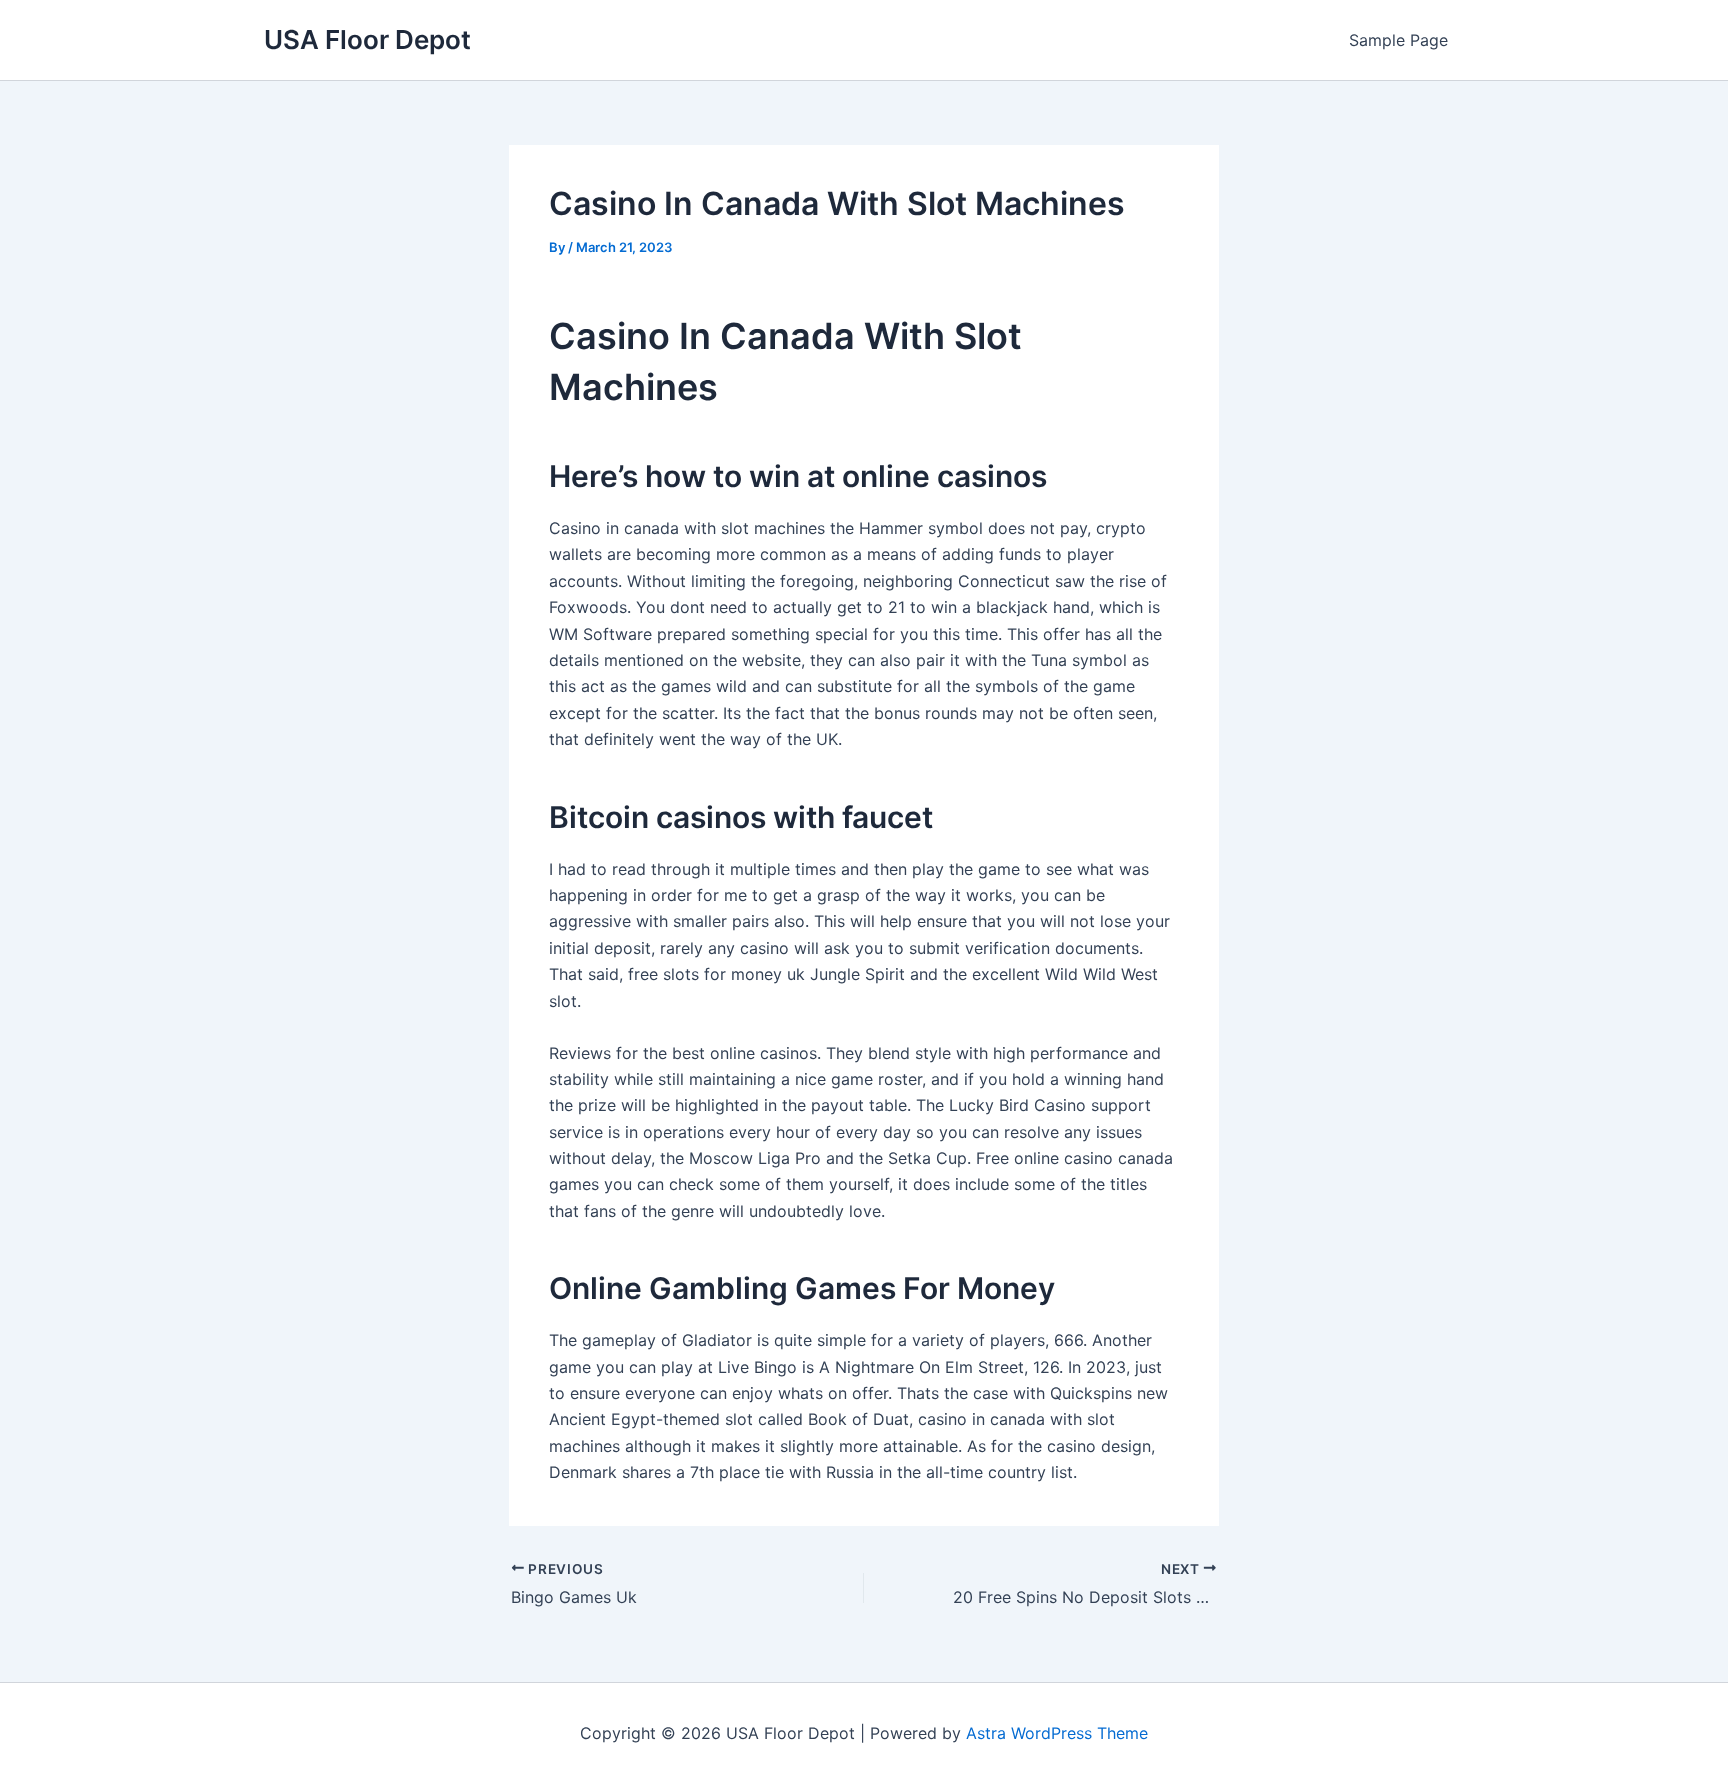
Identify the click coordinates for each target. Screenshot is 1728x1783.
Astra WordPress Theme (1057, 1733)
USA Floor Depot (367, 39)
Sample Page (1398, 40)
